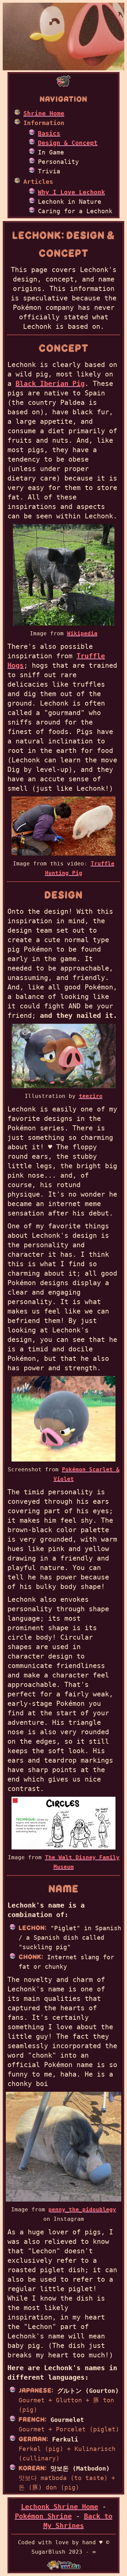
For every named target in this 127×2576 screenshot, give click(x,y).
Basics (49, 133)
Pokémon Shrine (43, 2516)
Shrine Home (44, 113)
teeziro (91, 1096)
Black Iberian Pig (50, 384)
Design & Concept (68, 143)
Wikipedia (82, 633)
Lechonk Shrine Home (60, 2507)
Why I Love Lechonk (71, 192)
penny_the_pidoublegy (82, 2210)
